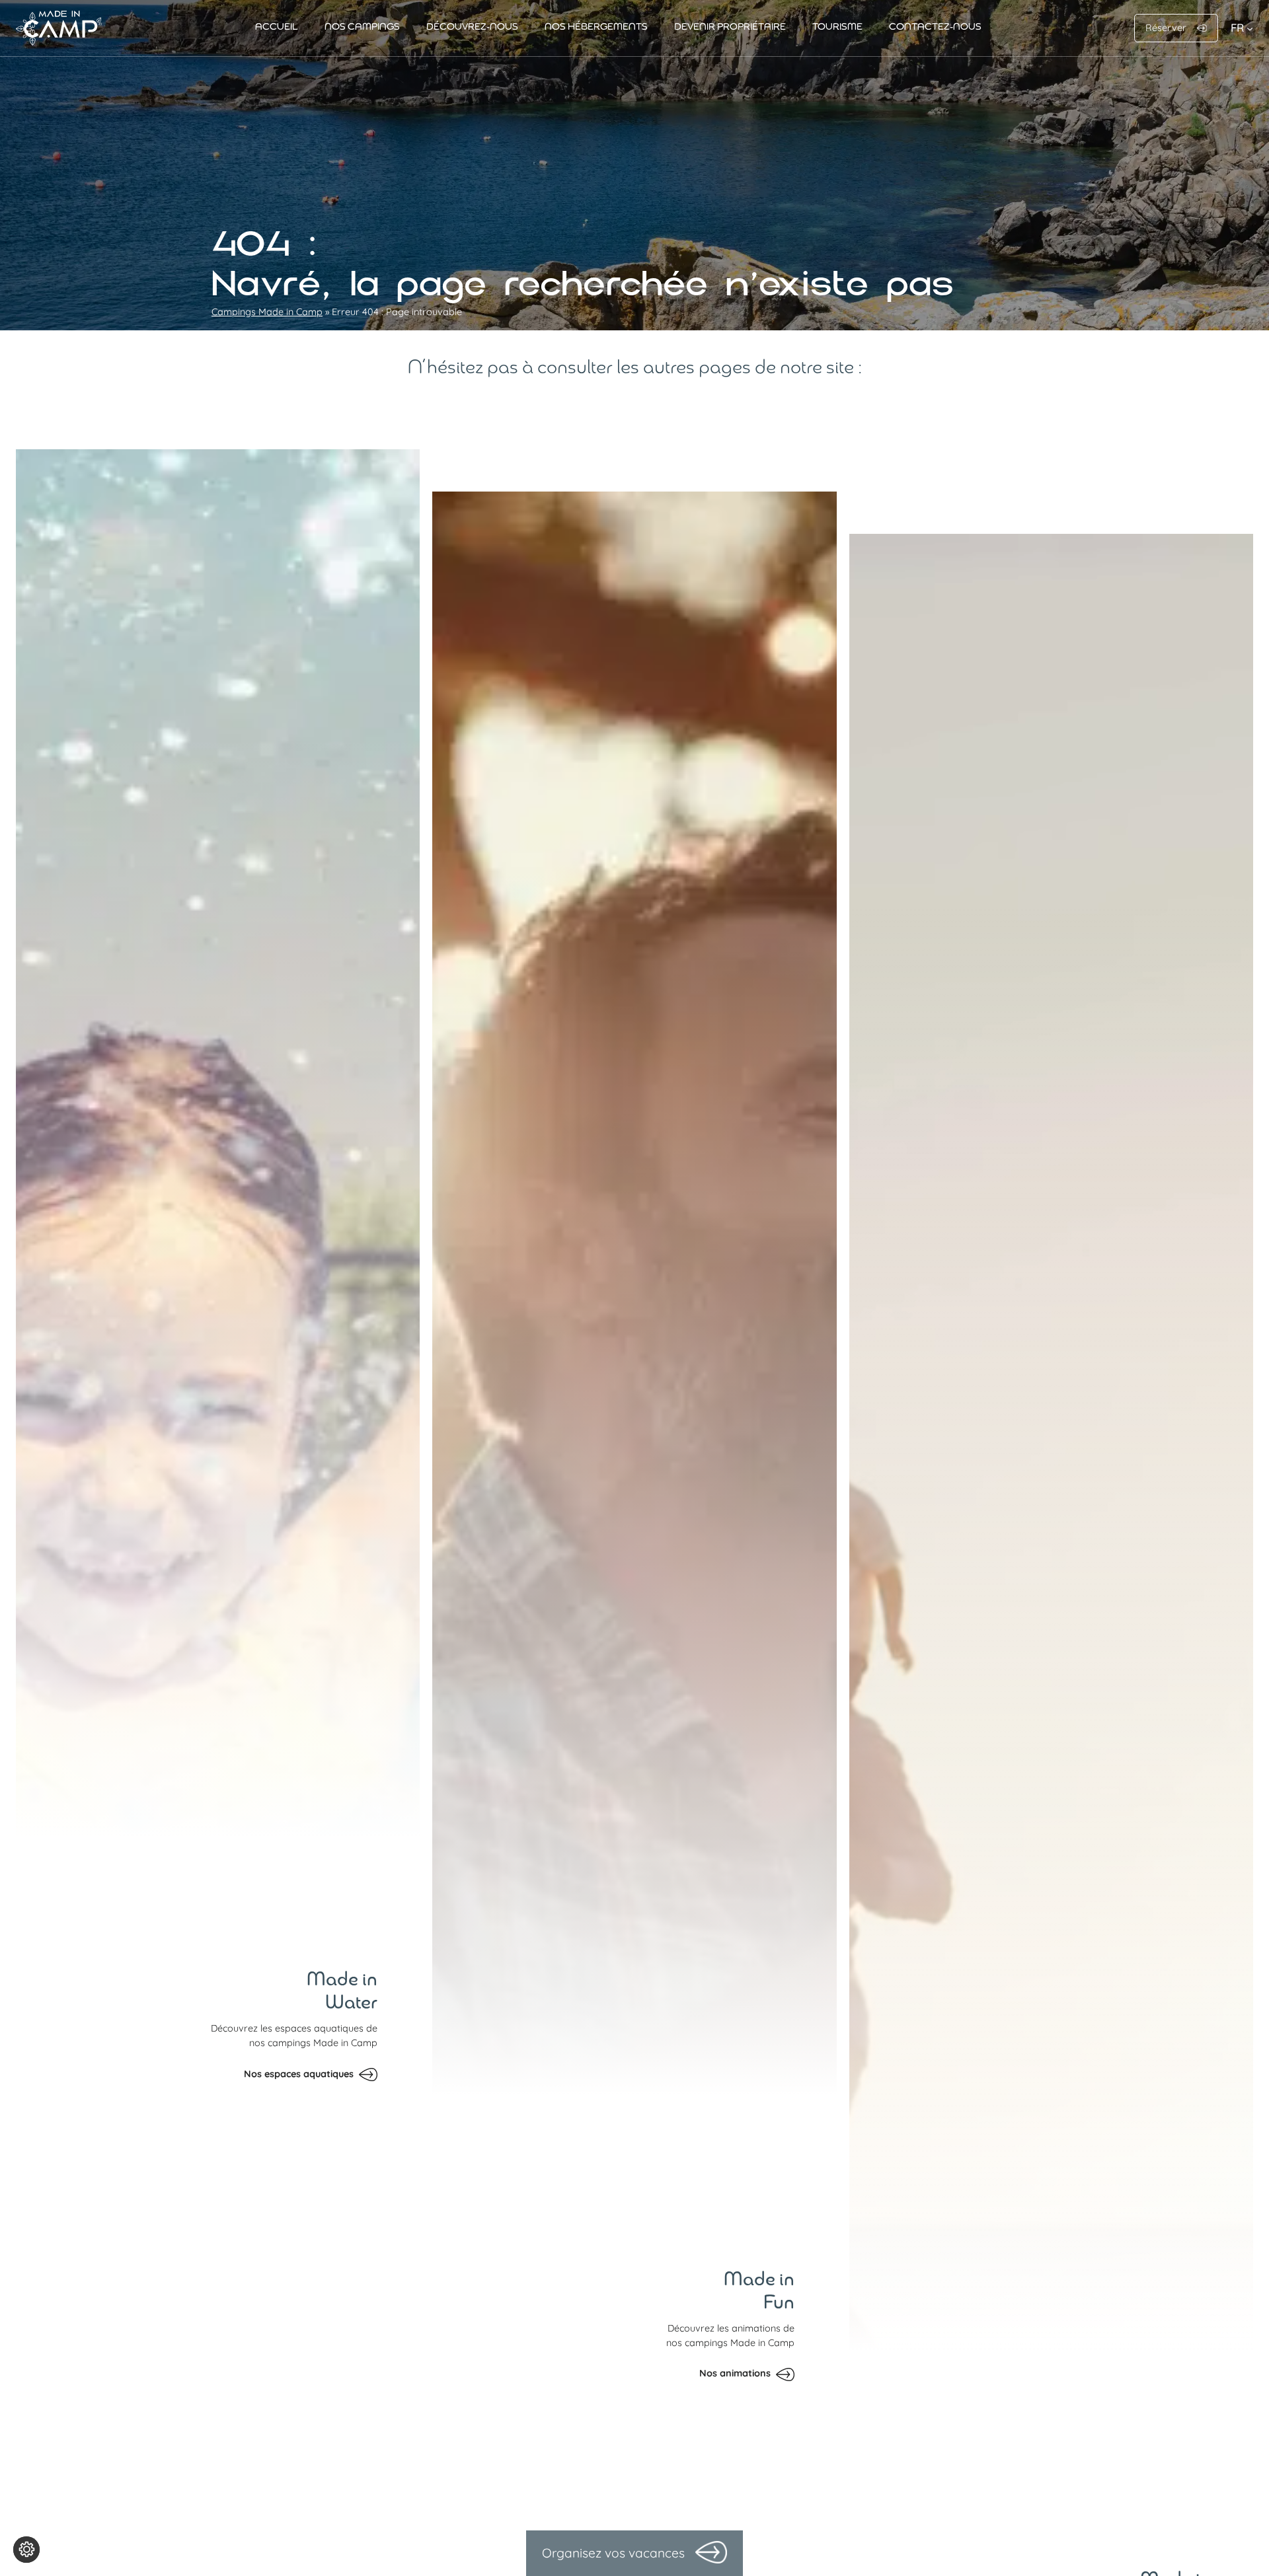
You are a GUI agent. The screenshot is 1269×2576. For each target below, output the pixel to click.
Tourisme (837, 27)
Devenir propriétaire (730, 27)
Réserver (1166, 28)
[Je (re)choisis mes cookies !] (26, 2550)
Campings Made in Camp (267, 312)
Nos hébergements (596, 27)
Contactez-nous (935, 27)
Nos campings (362, 27)
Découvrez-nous (472, 27)
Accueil (277, 27)
